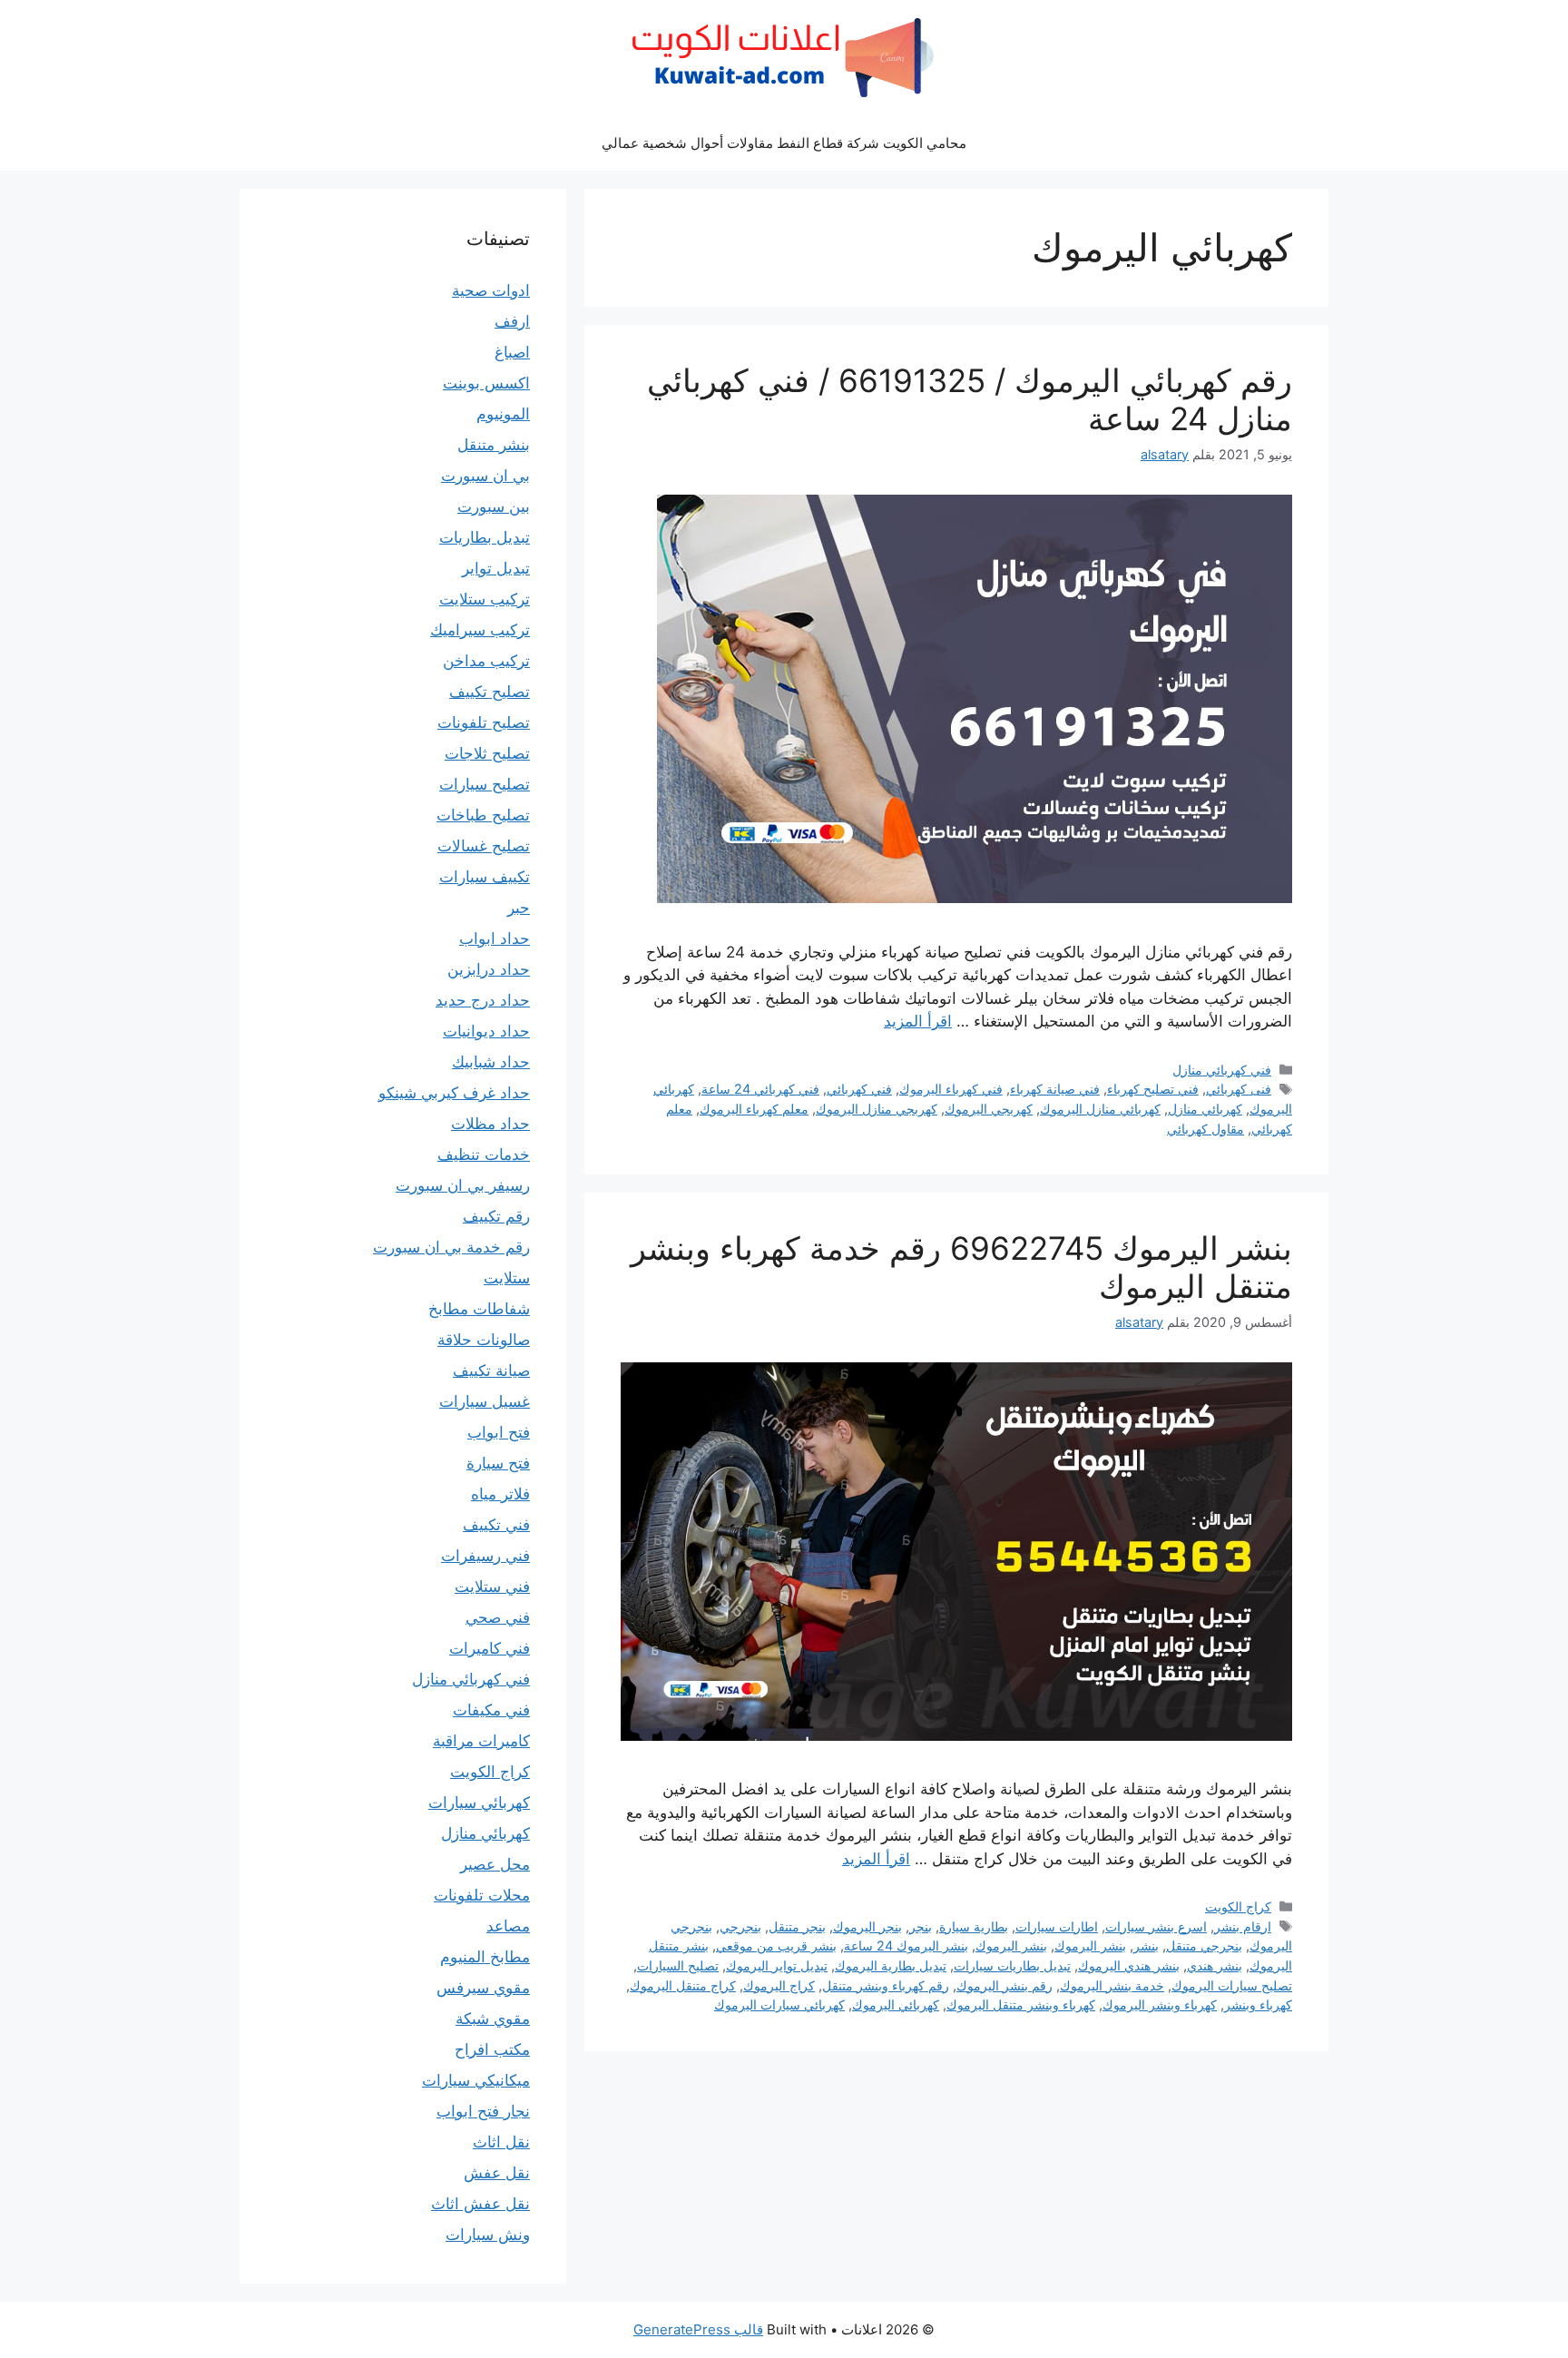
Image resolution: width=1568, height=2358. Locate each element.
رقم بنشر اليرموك (1004, 1985)
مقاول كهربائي (1205, 1129)
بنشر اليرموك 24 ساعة (906, 1945)
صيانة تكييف (491, 1371)
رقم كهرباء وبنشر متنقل (886, 1985)
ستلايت (507, 1278)
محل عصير (495, 1864)
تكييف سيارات (485, 877)
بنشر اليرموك (1090, 1945)
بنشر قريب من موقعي (776, 1945)
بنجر (921, 1926)
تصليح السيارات (678, 1965)
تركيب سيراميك (480, 630)
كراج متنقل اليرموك (683, 1985)
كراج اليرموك (779, 1985)
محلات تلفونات (482, 1895)
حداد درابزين (489, 969)
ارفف (512, 321)
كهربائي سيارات (479, 1803)
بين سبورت (494, 506)
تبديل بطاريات (485, 537)
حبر (519, 908)
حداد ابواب (495, 938)
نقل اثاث (501, 2142)
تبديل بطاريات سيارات (1012, 1965)
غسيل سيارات (485, 1401)
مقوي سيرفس (483, 1988)
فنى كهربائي (1239, 1089)
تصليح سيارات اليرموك (1232, 1985)
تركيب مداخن (486, 661)
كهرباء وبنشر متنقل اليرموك (1021, 2004)
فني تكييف (496, 1525)
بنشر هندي (1215, 1965)
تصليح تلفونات (484, 722)
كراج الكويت (1238, 1906)
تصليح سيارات (485, 784)
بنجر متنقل (797, 1926)
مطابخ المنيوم (485, 1957)
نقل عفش (497, 2173)
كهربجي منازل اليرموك (877, 1109)
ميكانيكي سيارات (476, 2080)
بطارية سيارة (974, 1926)
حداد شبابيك (491, 1062)
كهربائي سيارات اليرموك (779, 2004)
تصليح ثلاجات (487, 753)
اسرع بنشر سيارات (1156, 1926)
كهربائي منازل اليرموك (1100, 1109)
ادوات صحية (491, 290)
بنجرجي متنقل (1204, 1945)
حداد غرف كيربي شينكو (454, 1093)
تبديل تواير (496, 568)
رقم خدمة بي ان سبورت (451, 1247)
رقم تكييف (496, 1216)
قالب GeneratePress (698, 2329)
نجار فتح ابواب (483, 2111)
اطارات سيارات (1057, 1926)
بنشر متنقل (494, 445)
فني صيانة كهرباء (1055, 1089)
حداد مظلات (490, 1124)
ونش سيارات (488, 2235)
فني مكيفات (491, 1710)
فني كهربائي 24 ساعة (760, 1089)
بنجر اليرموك (867, 1926)
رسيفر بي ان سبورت (463, 1185)
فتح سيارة (498, 1463)
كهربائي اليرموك (896, 2004)
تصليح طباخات (483, 815)
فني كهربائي (859, 1089)
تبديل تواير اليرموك (777, 1965)
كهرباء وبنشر (1258, 2004)
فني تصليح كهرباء (1153, 1089)
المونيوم (503, 414)
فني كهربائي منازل (1222, 1070)
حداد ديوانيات (486, 1031)
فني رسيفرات (485, 1556)
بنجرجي (740, 1926)
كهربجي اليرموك (989, 1109)
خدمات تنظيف (484, 1154)
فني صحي (498, 1617)
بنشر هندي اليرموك (1129, 1965)
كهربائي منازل (1205, 1109)
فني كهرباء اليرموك (951, 1089)
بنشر (1146, 1945)
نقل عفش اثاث (480, 2204)
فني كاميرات (490, 1648)
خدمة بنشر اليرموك (1112, 1985)
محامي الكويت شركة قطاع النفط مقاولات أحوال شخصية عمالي (784, 143)
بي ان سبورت (485, 476)
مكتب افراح (492, 2049)
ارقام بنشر (1243, 1926)
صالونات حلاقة (484, 1340)
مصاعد (508, 1926)
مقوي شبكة (493, 2019)
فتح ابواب (499, 1432)
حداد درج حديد (483, 1000)
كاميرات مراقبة (481, 1741)
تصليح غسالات (484, 846)
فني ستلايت (492, 1587)
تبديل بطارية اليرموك (891, 1965)
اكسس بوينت (486, 383)
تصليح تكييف (490, 692)
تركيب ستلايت (485, 599)
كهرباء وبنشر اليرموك (1160, 2004)
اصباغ (512, 352)
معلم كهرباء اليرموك (754, 1109)
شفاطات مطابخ (479, 1309)
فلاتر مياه (500, 1494)
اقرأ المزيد (918, 1021)
